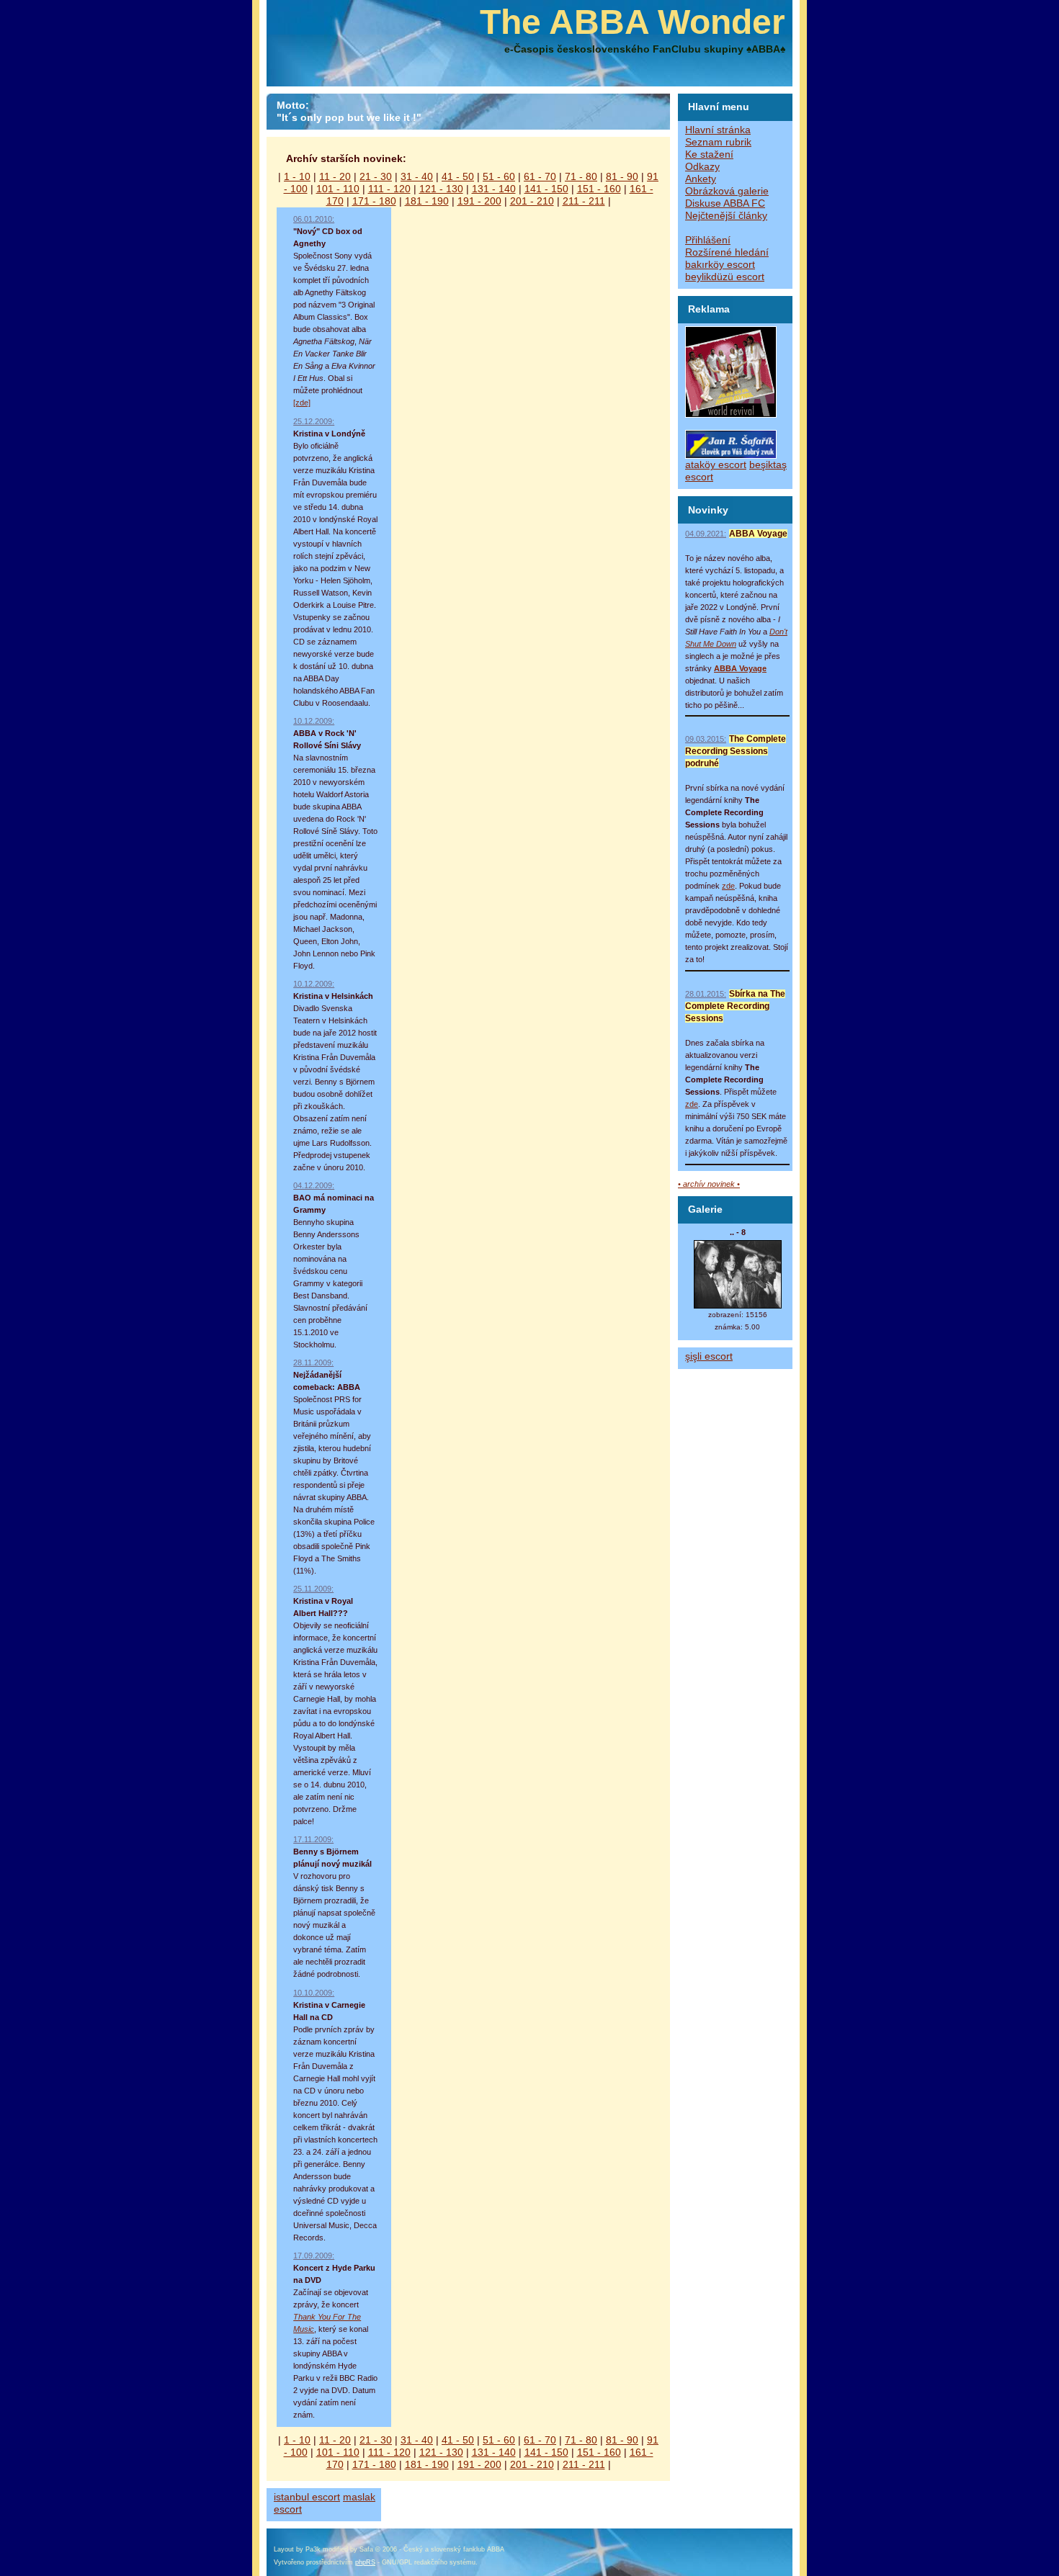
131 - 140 (494, 189)
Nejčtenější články (726, 216)
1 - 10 (297, 177)
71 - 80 (581, 177)
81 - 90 (622, 177)
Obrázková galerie (727, 191)
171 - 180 (374, 201)
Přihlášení (708, 240)
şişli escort (709, 1356)
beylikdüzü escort (725, 277)
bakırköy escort (720, 265)
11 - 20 (335, 177)
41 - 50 (458, 177)
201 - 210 (532, 201)
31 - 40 (417, 177)
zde (728, 886)
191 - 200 (479, 201)
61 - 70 (540, 177)
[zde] (302, 403)
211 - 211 (584, 201)
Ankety (701, 179)
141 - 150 (546, 189)
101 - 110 (338, 189)
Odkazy (702, 167)
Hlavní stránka (718, 130)
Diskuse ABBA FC (725, 203)
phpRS (365, 2562)
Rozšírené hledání (727, 252)
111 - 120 (389, 189)
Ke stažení (709, 154)
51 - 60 (499, 177)
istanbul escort (307, 2497)
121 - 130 (441, 189)
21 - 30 (376, 177)
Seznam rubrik (718, 142)
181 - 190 (427, 201)
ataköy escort (716, 465)
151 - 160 (599, 189)
